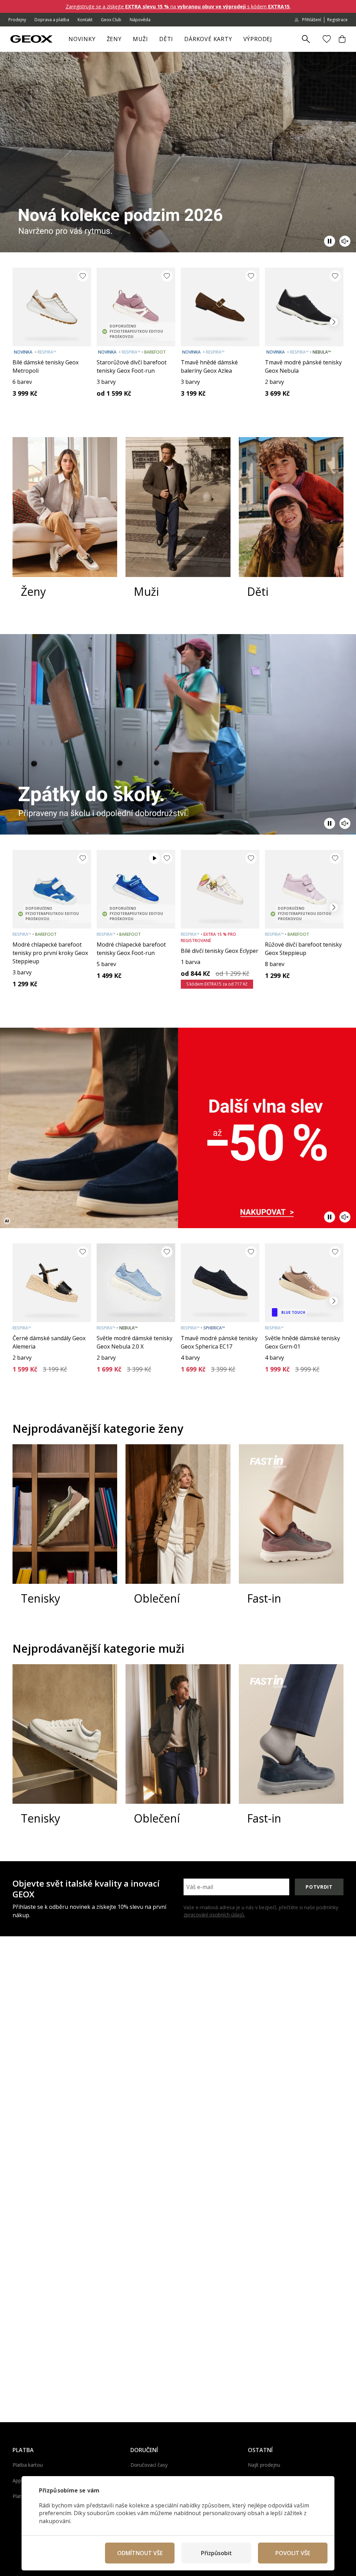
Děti (166, 39)
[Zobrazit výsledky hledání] (306, 39)
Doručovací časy (149, 2465)
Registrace (337, 20)
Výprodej (258, 39)
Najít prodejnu (264, 2465)
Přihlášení (312, 20)
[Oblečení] (178, 1532)
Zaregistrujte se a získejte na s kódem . (178, 6)
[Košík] (342, 39)
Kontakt (85, 20)
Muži (140, 39)
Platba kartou (28, 2465)
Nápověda (140, 20)
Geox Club (111, 20)
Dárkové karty (208, 39)
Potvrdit (319, 1887)
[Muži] (178, 524)
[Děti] (291, 524)
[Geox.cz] (31, 39)
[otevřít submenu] (125, 41)
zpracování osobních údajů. (214, 1915)
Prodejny (17, 20)
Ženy (114, 39)
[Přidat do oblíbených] (83, 276)
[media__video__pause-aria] (330, 241)
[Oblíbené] (327, 39)
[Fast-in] (291, 1532)
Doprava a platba (52, 20)
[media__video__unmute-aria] (345, 241)
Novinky (82, 39)
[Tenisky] (65, 1532)
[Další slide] (334, 322)
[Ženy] (65, 524)
